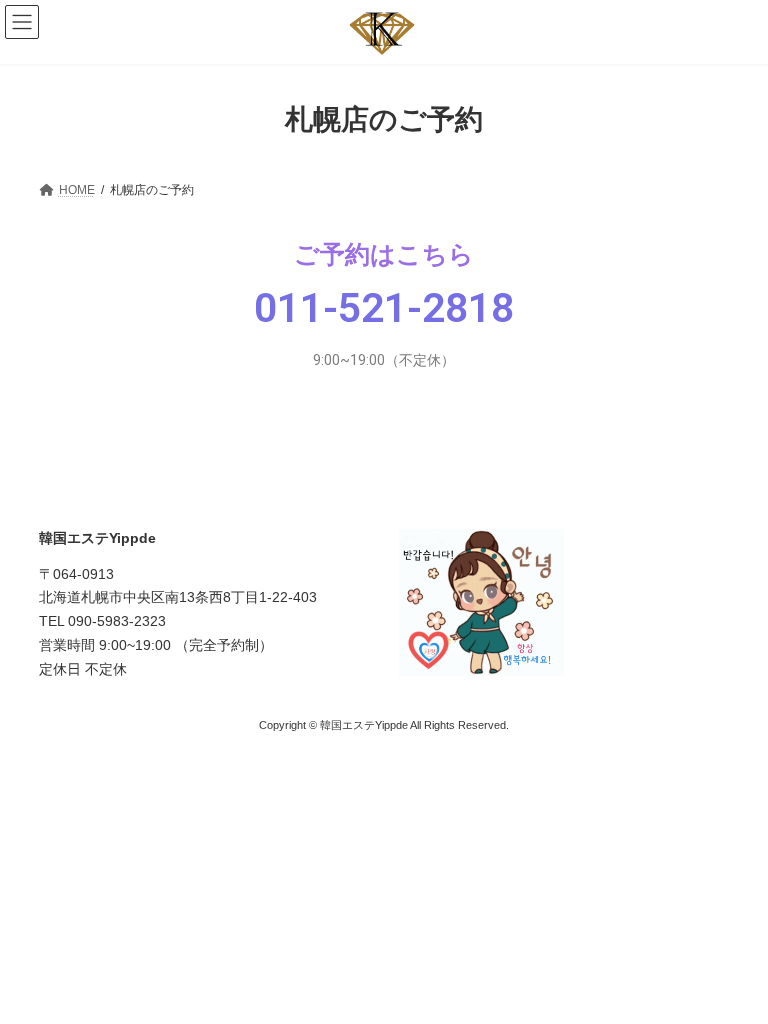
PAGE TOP (731, 971)
